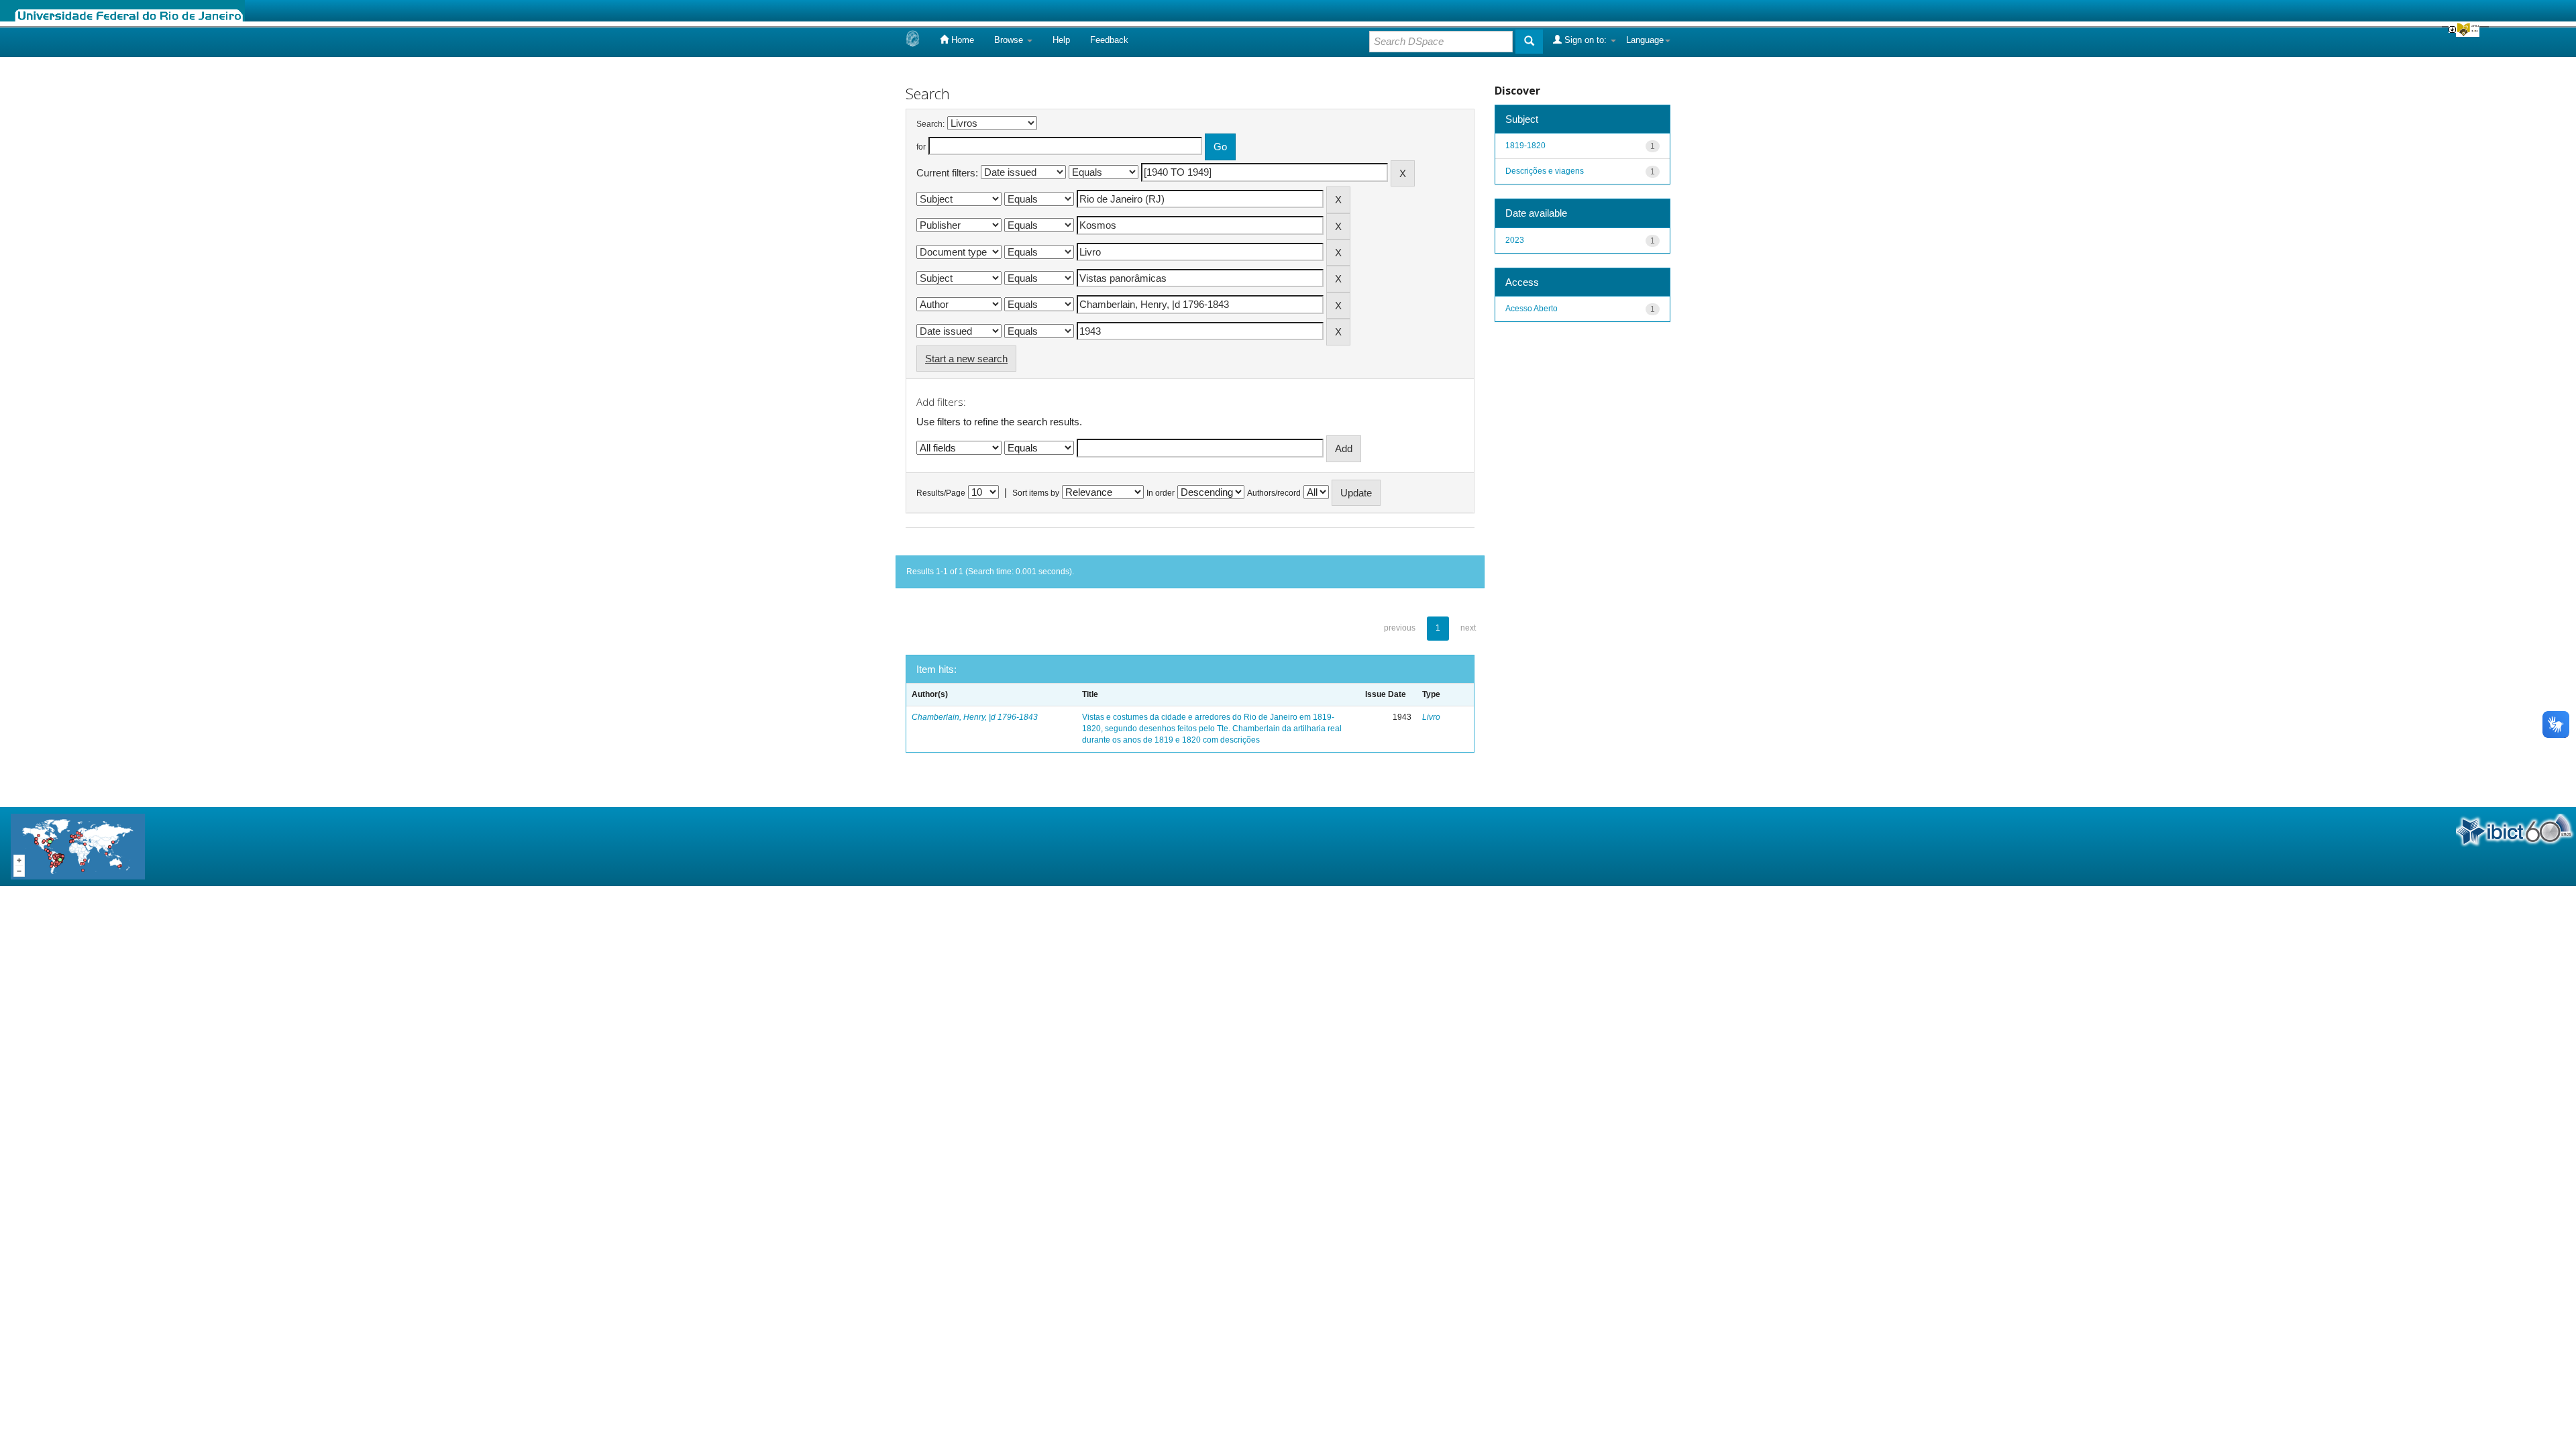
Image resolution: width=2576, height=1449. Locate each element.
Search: (930, 124)
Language (1645, 40)
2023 (1515, 240)
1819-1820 (1525, 146)
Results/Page (941, 493)
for (921, 147)
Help (1061, 40)
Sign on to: (1586, 40)
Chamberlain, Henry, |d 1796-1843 (975, 717)
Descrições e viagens (1545, 171)
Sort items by (1036, 493)
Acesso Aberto (1532, 309)
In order (1161, 493)
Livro (1431, 717)
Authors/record (1274, 493)
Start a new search (966, 359)
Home (961, 40)
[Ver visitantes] (78, 846)
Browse (1010, 40)
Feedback (1109, 40)
